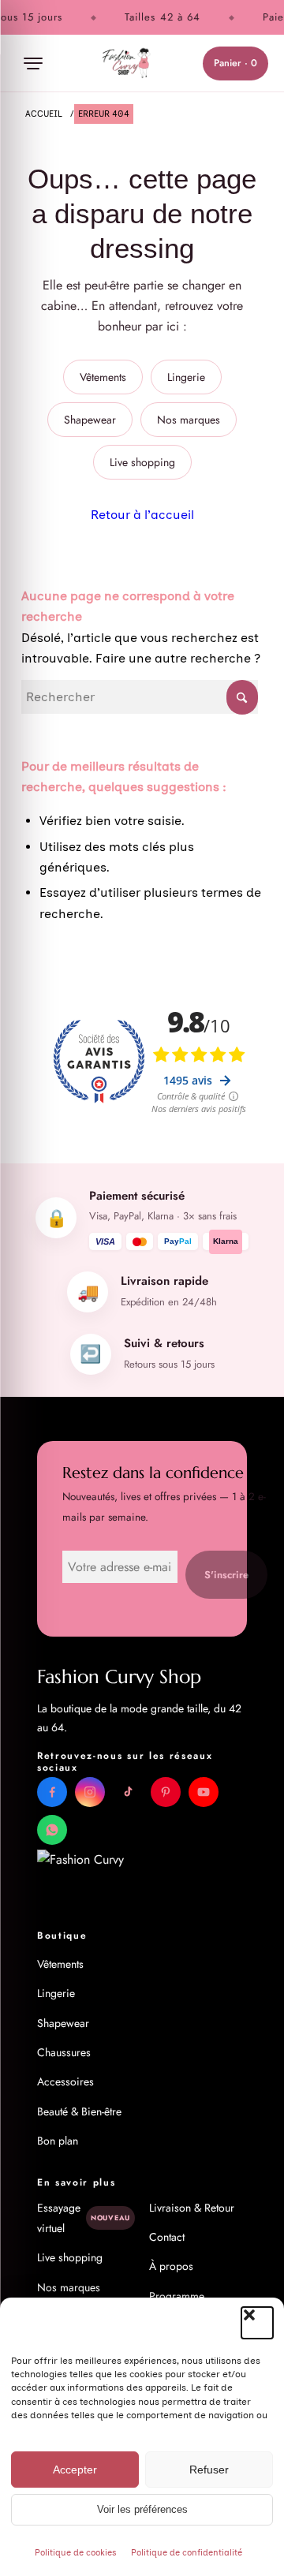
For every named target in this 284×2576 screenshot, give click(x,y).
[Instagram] (90, 1792)
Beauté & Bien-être (79, 2111)
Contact (167, 2237)
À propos (171, 2266)
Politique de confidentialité (187, 2553)
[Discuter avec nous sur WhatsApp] (52, 1830)
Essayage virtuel (84, 2218)
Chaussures (64, 2052)
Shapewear (90, 420)
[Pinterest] (166, 1792)
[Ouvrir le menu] (33, 63)
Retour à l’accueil (142, 515)
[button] (257, 2323)
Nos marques (189, 420)
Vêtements (103, 377)
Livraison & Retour (192, 2208)
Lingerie (186, 377)
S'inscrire (226, 1575)
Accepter (75, 2470)
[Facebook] (52, 1792)
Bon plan (58, 2141)
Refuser (209, 2470)
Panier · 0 (235, 63)
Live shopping (142, 462)
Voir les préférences (142, 2510)
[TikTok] (128, 1792)
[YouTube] (204, 1792)
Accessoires (65, 2081)
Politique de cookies (76, 2553)
